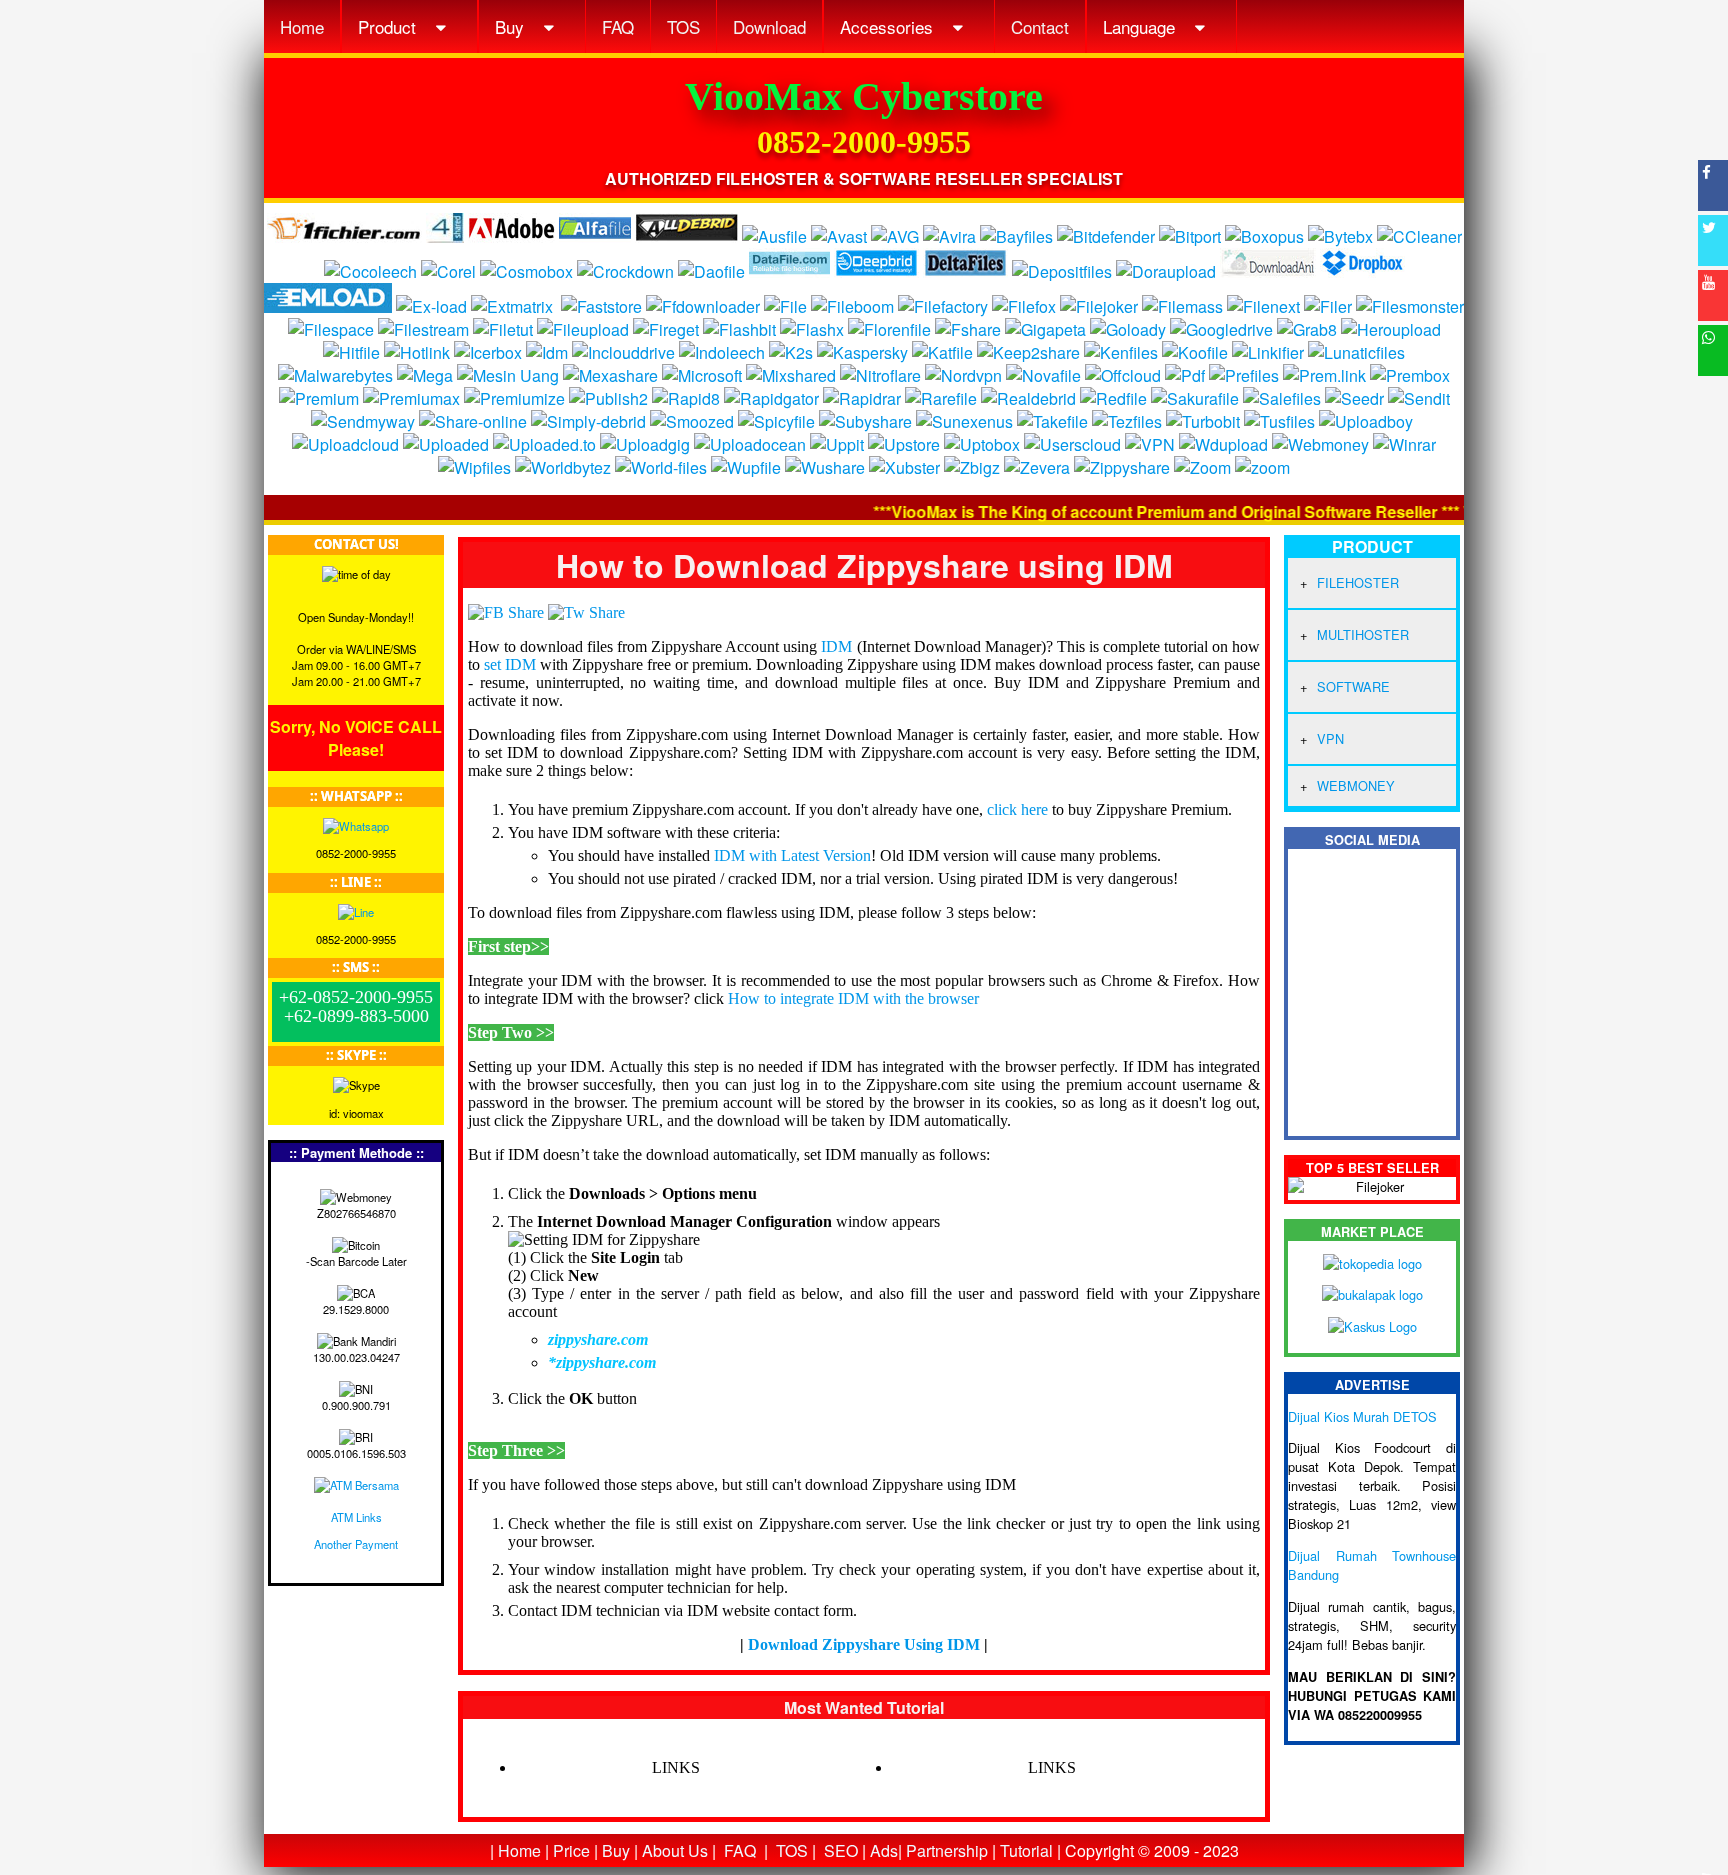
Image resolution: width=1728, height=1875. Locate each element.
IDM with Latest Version (792, 855)
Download (769, 26)
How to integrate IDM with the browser (853, 998)
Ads (884, 1850)
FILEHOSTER (1358, 582)
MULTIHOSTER (1363, 634)
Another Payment (356, 1544)
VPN (1330, 738)
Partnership (947, 1850)
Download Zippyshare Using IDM (864, 1644)
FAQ (618, 26)
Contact (1040, 26)
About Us (675, 1850)
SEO (841, 1850)
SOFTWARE (1353, 686)
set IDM (510, 664)
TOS (683, 26)
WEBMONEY (1356, 785)
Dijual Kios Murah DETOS (1362, 1416)
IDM (836, 646)
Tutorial (1026, 1850)
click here (1017, 809)
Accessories (889, 26)
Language (1141, 26)
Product (389, 26)
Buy (512, 26)
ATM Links (356, 1517)
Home (302, 26)
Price (571, 1850)
